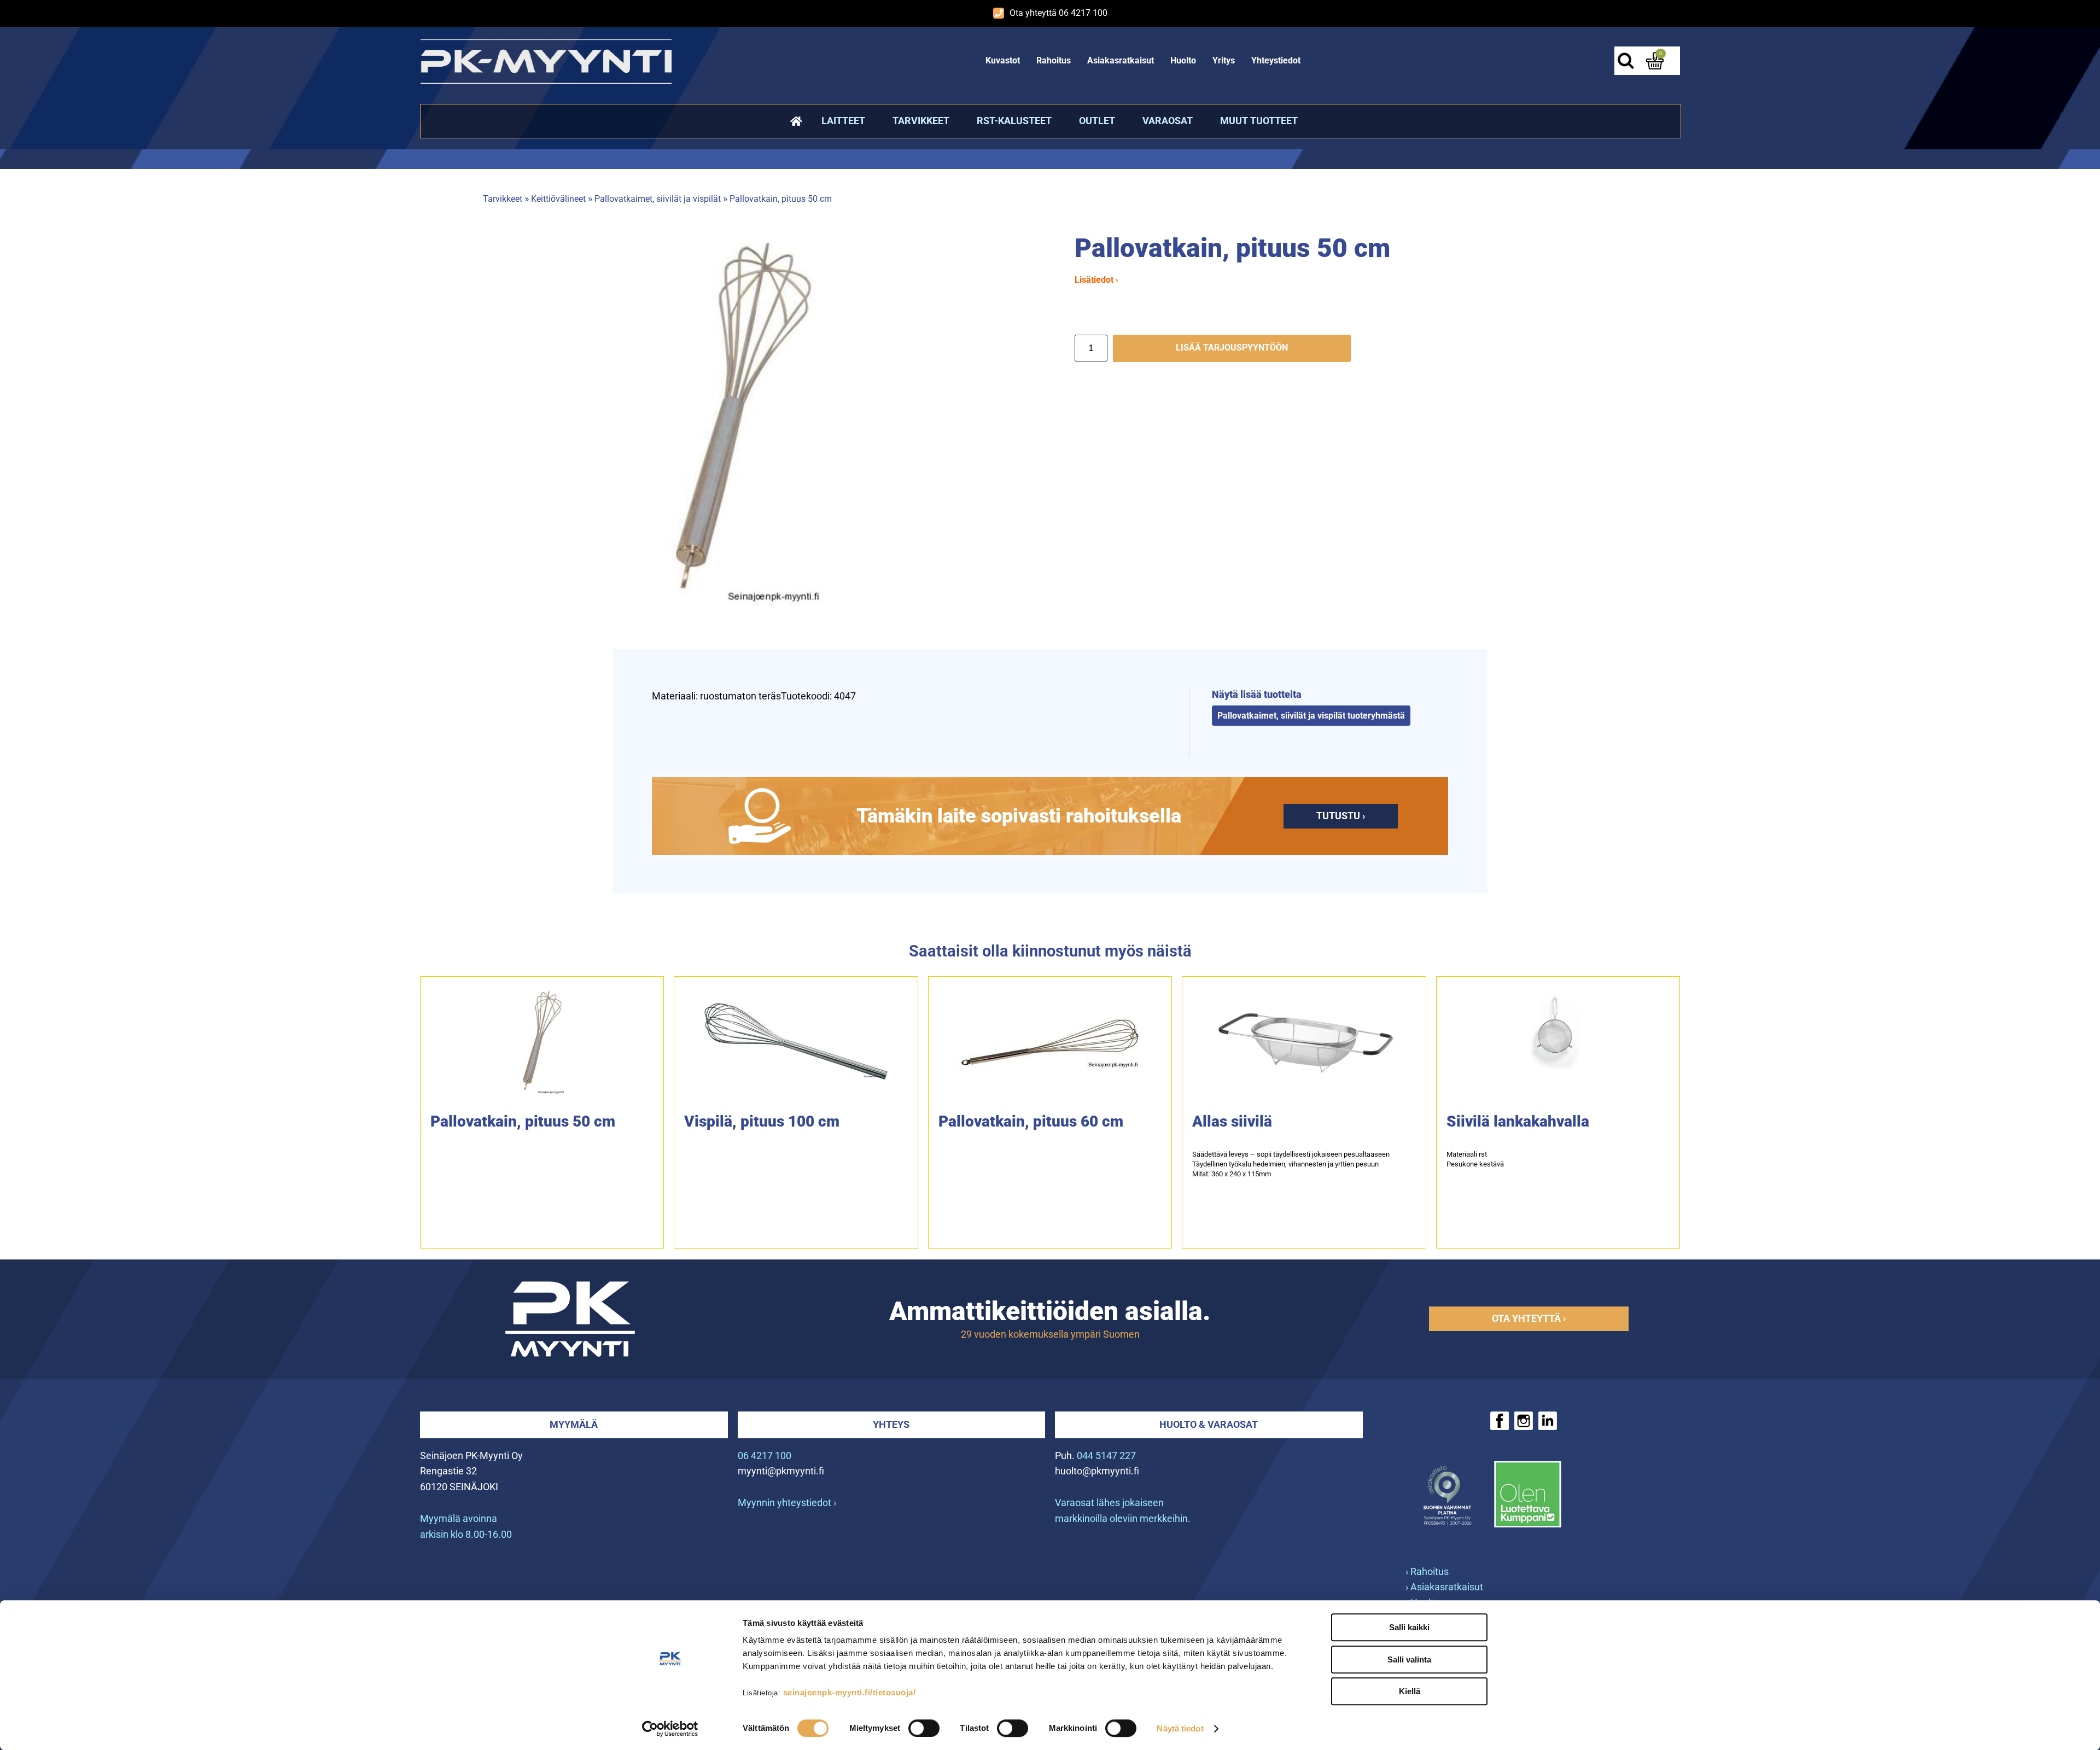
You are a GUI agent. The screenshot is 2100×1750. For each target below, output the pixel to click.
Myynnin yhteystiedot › (787, 1503)
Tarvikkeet (921, 121)
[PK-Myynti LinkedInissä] (1548, 1421)
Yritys (1224, 60)
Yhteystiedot (1276, 60)
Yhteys (891, 1424)
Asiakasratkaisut (1121, 60)
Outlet (1097, 121)
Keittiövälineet (558, 199)
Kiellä (1410, 1691)
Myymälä (574, 1424)
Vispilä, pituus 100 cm (762, 1121)
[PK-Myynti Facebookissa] (1500, 1421)
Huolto (1183, 60)
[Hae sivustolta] (1625, 61)
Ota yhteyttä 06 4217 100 (1058, 13)
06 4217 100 (765, 1456)
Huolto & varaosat (1209, 1424)
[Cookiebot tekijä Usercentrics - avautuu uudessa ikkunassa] (670, 1729)
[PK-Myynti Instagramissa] (1524, 1421)
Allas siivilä (1232, 1121)
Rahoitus (1054, 60)
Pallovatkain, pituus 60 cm (1031, 1121)
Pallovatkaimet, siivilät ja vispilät (658, 199)
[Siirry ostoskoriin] (1655, 61)
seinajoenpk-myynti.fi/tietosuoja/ (850, 1692)
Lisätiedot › (1096, 280)
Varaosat (1168, 121)
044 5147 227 (1106, 1456)
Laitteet (843, 121)
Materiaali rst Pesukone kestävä (1475, 1159)
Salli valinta (1409, 1659)
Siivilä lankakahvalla (1518, 1121)
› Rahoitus (1427, 1571)
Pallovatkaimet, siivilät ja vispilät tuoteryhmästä (1311, 716)
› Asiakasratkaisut (1444, 1587)
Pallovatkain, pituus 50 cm (781, 199)
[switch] (924, 1728)
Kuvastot (1003, 60)
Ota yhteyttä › (1529, 1318)
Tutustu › (1341, 816)
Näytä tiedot (1180, 1728)
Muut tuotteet (1259, 121)
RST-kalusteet (1014, 121)
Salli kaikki (1409, 1627)
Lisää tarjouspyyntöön (1232, 348)
